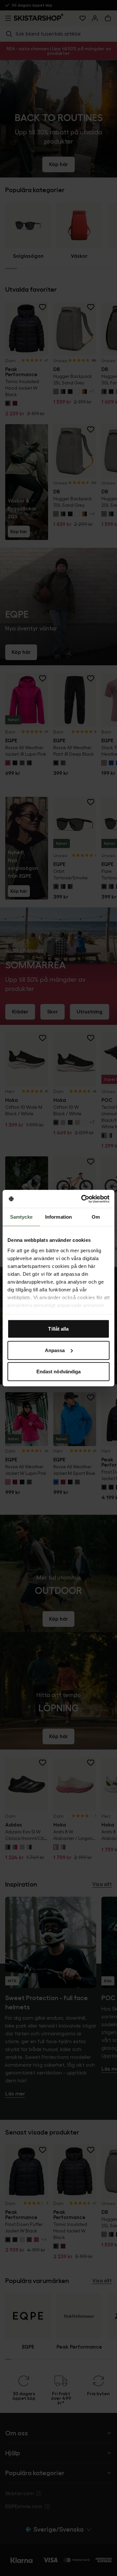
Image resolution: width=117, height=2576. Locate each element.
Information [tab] (58, 1217)
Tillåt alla (58, 1329)
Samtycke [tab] (21, 1217)
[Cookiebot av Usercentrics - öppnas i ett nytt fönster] (83, 1199)
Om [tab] (96, 1217)
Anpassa (55, 1350)
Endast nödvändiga (59, 1372)
